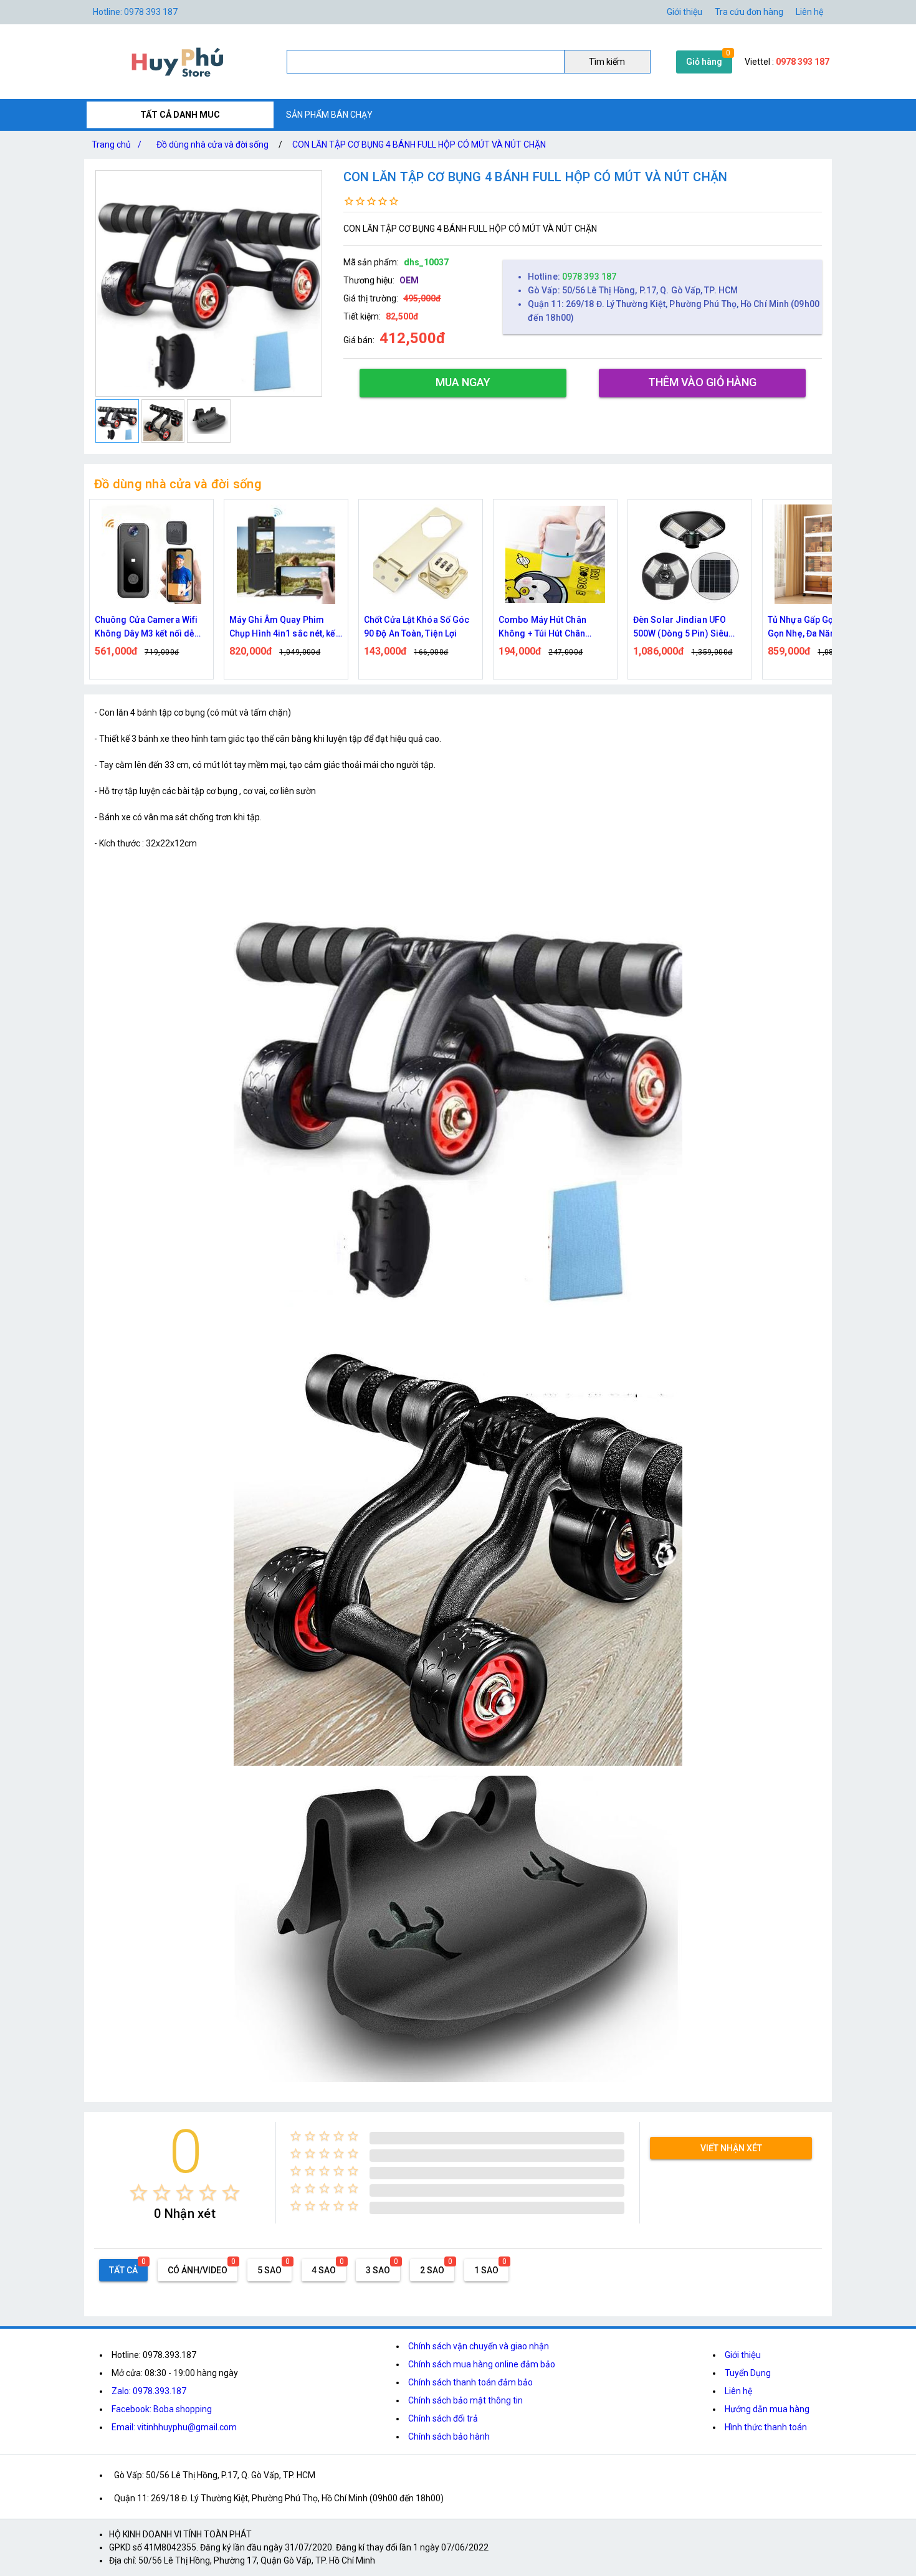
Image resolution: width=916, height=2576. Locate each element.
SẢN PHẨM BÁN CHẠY (329, 115)
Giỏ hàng (704, 62)
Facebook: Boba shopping (162, 2409)
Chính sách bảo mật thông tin (465, 2400)
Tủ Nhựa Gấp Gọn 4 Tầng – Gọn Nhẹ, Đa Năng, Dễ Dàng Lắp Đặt (823, 627)
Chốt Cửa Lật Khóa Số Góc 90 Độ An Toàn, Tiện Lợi (417, 627)
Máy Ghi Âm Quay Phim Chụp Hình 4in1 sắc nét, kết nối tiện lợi (284, 627)
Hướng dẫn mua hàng (767, 2409)
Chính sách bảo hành (449, 2436)
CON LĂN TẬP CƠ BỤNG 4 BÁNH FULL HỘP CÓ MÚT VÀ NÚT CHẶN (419, 144)
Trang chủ (117, 144)
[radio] (139, 2193)
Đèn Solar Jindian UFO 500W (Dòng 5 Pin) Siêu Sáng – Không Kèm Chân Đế (684, 627)
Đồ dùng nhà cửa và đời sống (212, 144)
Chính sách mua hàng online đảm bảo (482, 2364)
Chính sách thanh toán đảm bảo (470, 2382)
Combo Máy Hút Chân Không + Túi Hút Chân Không (542, 627)
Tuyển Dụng (748, 2373)
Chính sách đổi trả (443, 2418)
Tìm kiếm (607, 62)
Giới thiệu (743, 2355)
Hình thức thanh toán (766, 2427)
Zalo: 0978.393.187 (149, 2391)
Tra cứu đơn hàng (749, 12)
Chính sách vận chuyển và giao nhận (479, 2346)
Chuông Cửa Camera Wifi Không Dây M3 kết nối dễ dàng (146, 627)
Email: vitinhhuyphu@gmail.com (174, 2427)
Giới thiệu (685, 12)
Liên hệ (809, 12)
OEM (409, 280)
